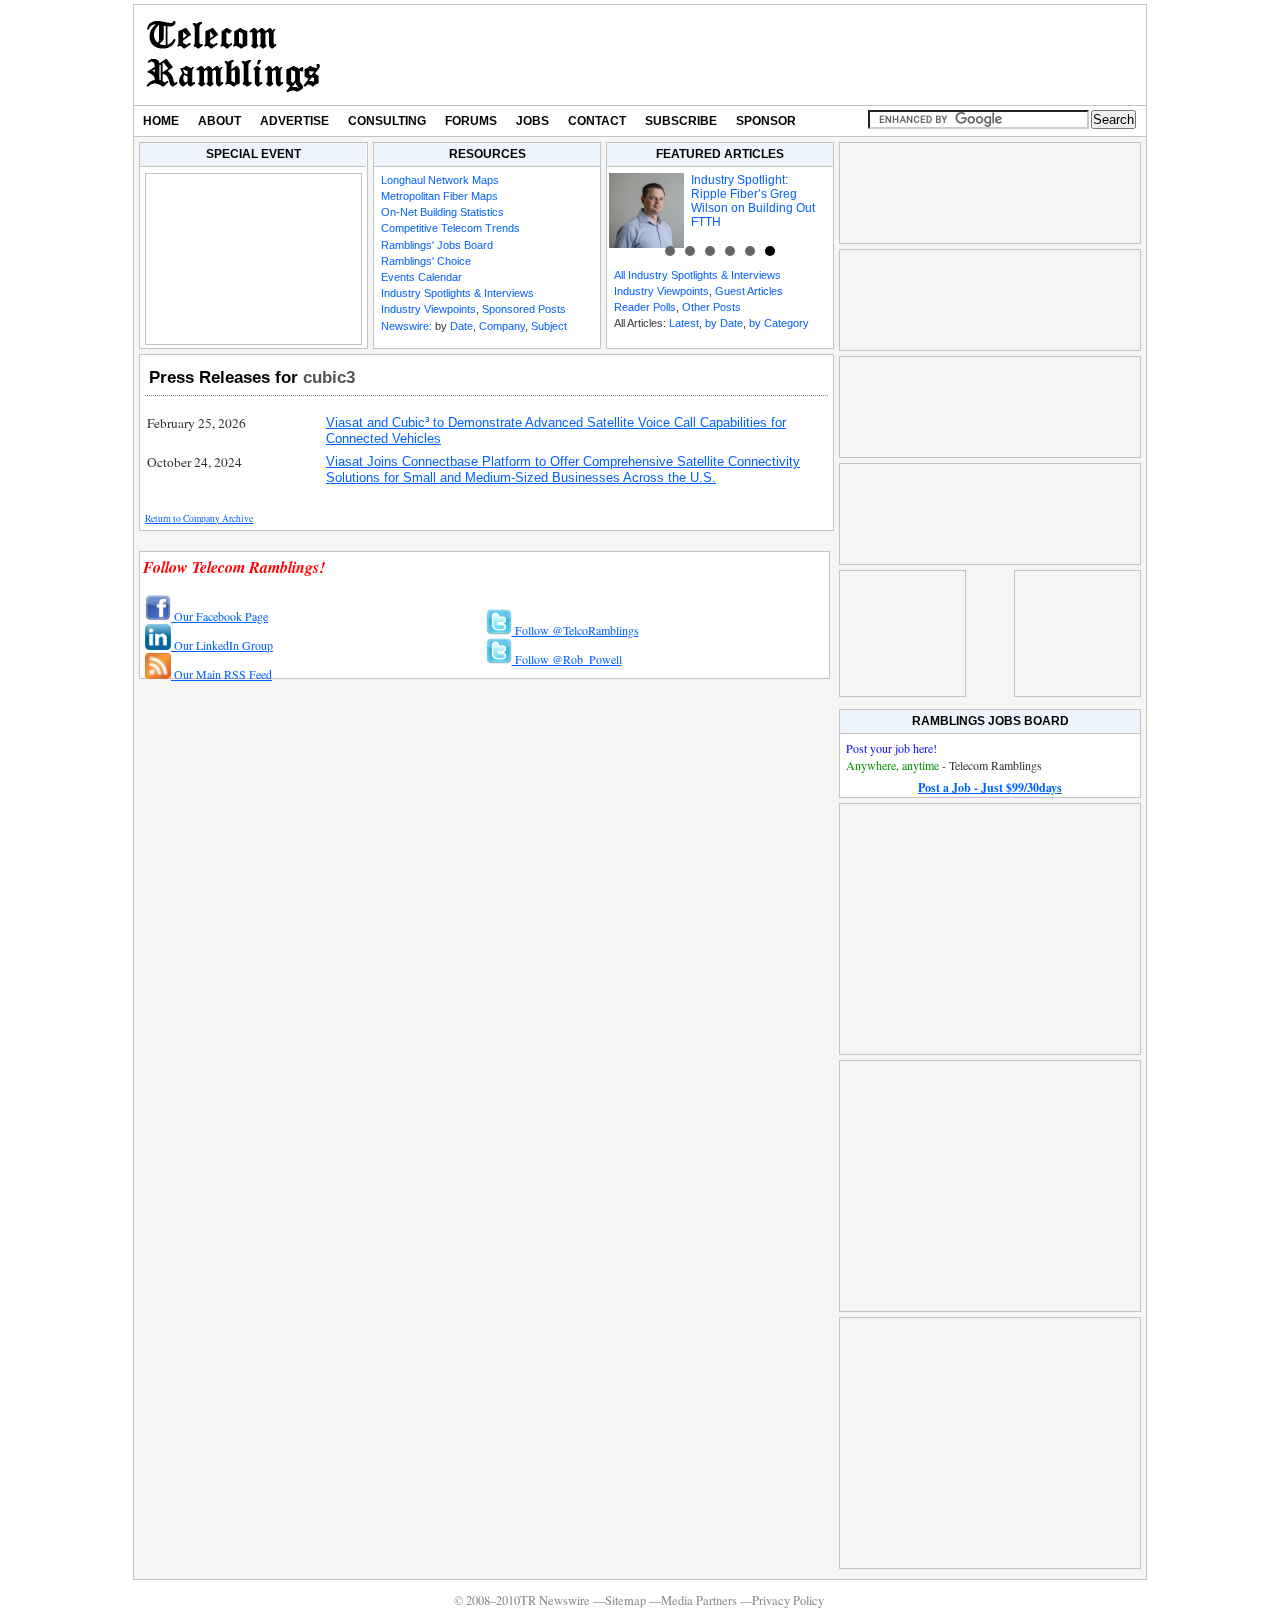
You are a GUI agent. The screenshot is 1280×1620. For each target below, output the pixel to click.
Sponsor (766, 121)
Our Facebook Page (219, 616)
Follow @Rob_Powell (567, 659)
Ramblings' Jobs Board (437, 245)
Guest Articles (749, 291)
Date (461, 326)
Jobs (532, 121)
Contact (597, 121)
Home (161, 121)
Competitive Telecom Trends (450, 228)
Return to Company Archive (199, 518)
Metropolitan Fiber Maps (439, 196)
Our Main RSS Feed (221, 674)
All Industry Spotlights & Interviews (697, 275)
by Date (724, 323)
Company (502, 326)
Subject (549, 326)
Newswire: (406, 326)
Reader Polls (645, 307)
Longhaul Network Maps (440, 180)
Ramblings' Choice (426, 261)
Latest (684, 323)
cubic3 (329, 377)
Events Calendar (421, 277)
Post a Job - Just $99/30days (990, 787)
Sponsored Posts (524, 309)
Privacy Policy (788, 1600)
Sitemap (625, 1600)
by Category (779, 323)
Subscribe (681, 121)
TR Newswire (233, 55)
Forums (471, 121)
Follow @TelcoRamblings (575, 630)
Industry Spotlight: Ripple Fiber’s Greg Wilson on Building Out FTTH (753, 201)
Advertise (294, 121)
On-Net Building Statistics (442, 212)
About (219, 121)
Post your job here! (891, 748)
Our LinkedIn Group (222, 645)
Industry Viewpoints (428, 309)
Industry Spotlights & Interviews (457, 293)
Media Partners (699, 1600)
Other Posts (711, 307)
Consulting (387, 121)
